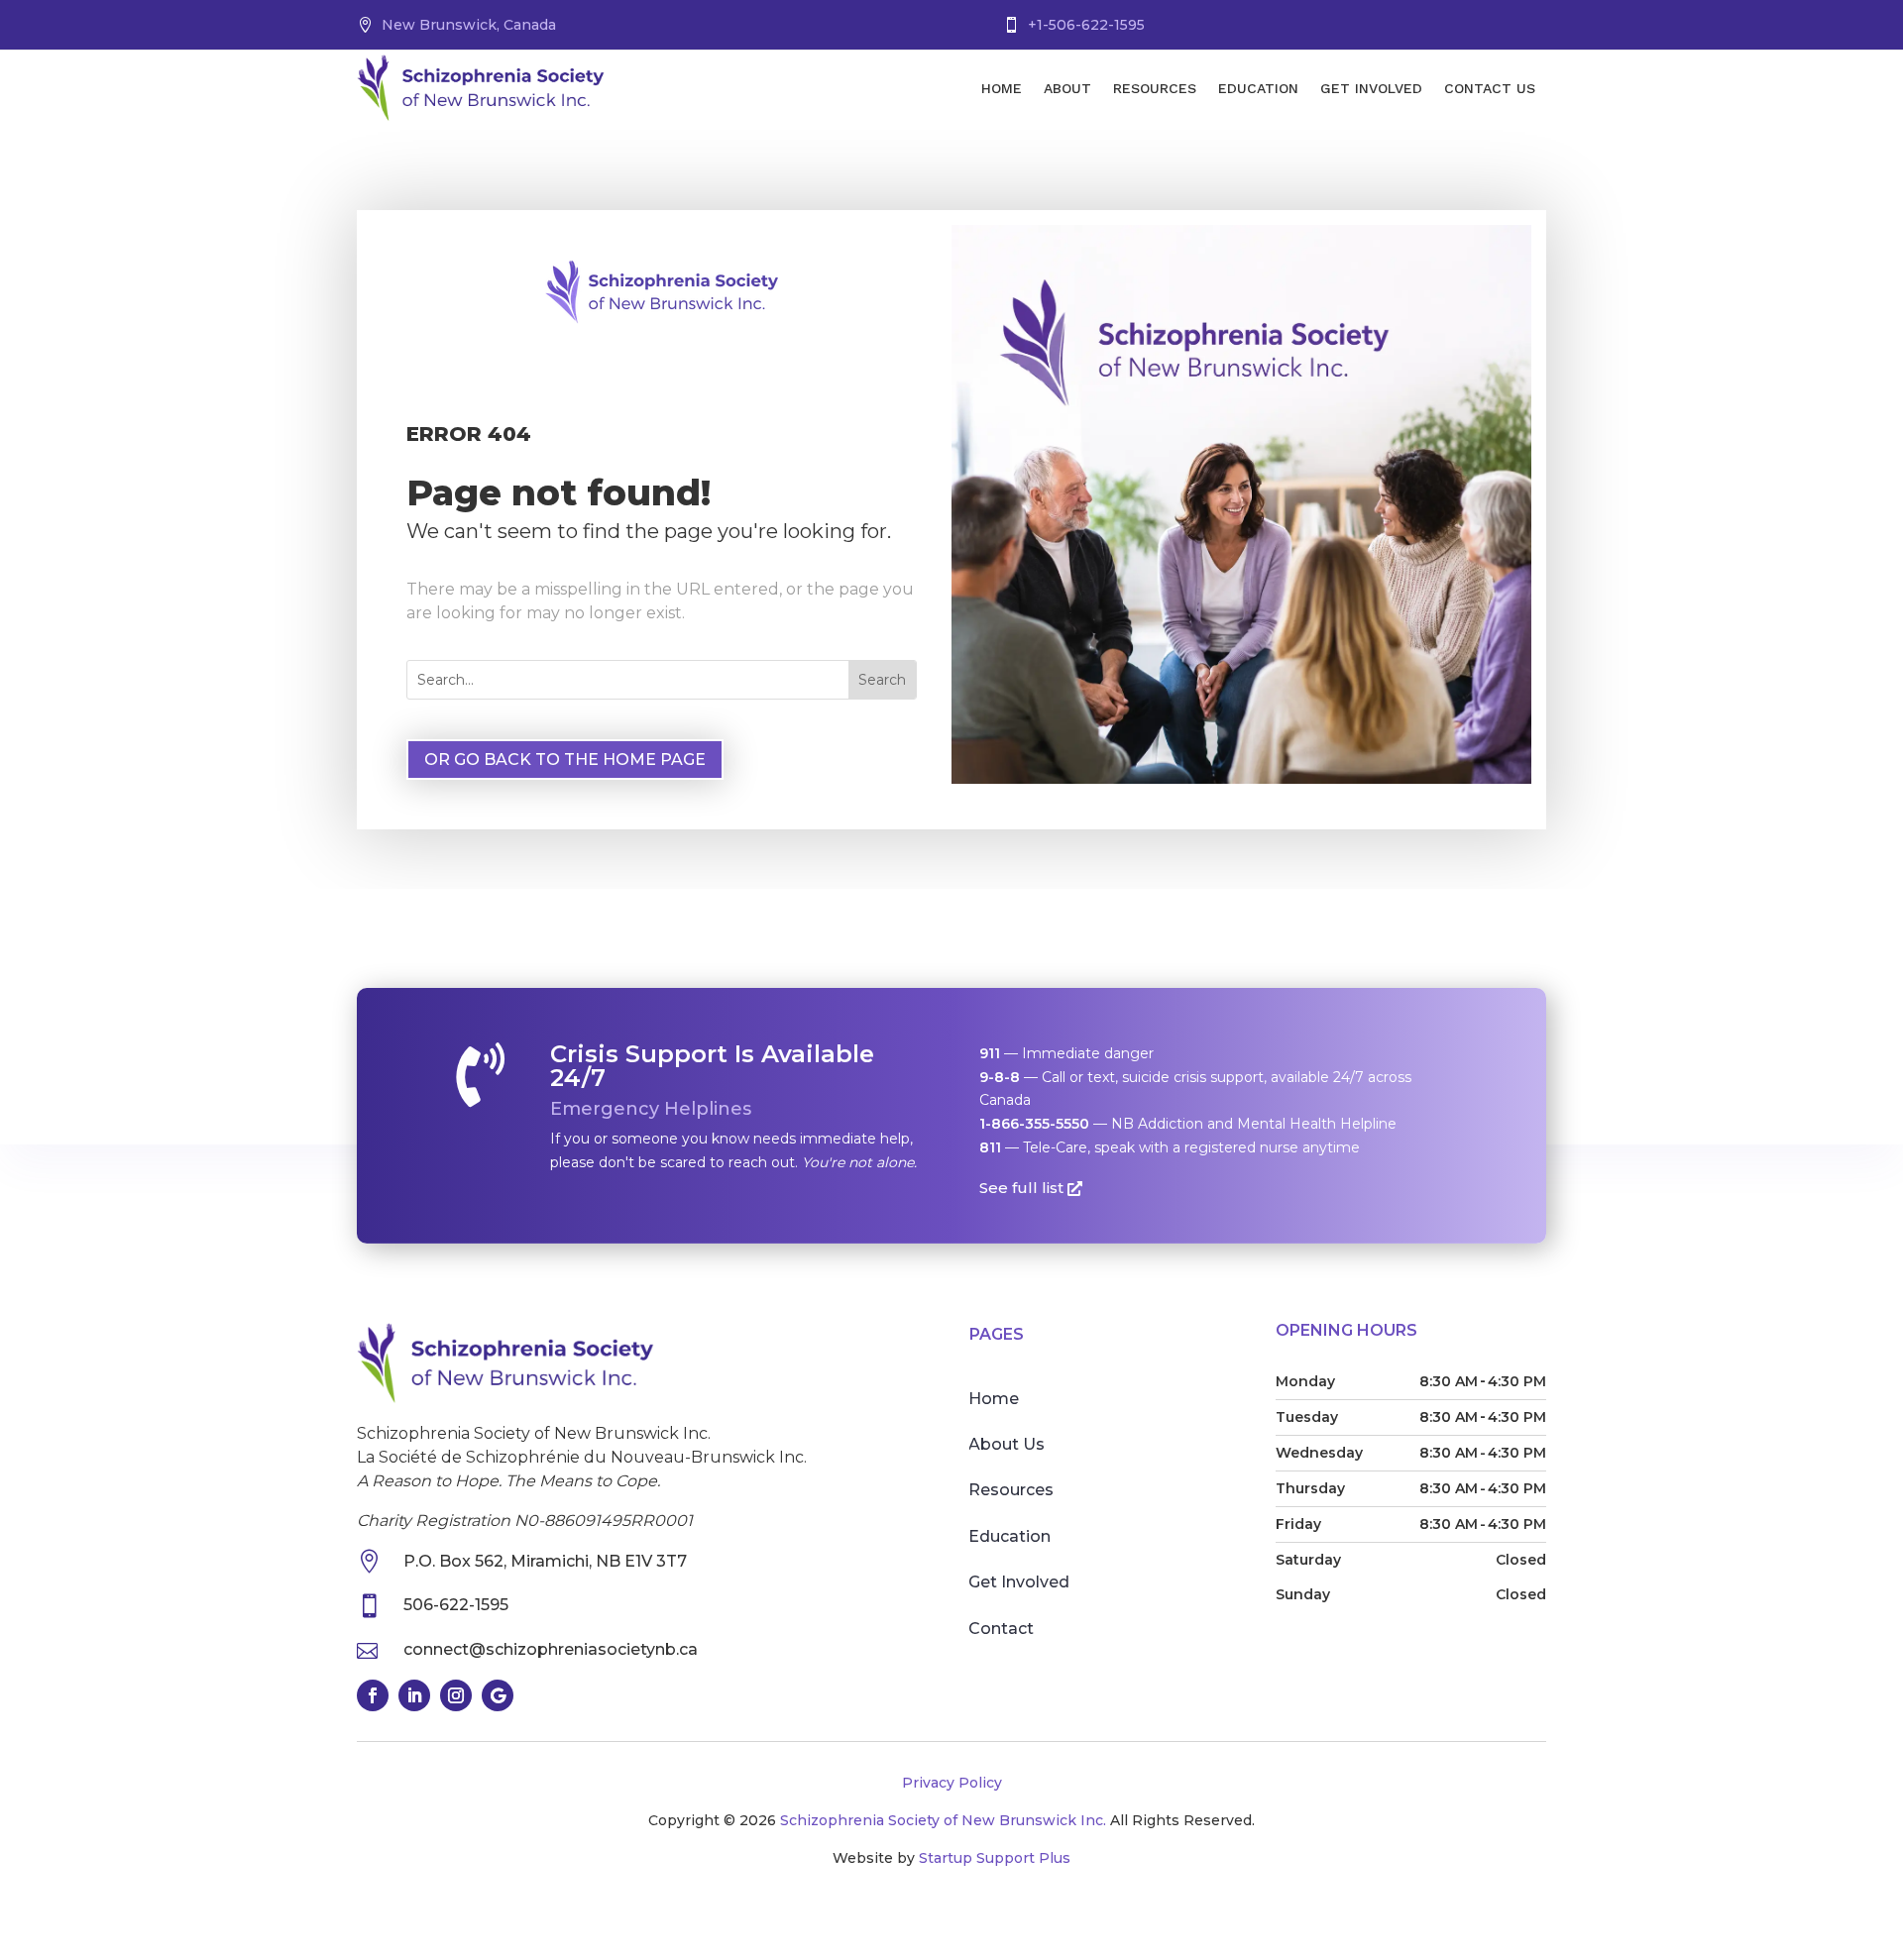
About (1067, 88)
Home (1002, 88)
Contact (1001, 1629)
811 (990, 1147)
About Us (1007, 1444)
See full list (1021, 1188)
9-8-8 (1000, 1077)
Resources (1155, 88)
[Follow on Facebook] (373, 1695)
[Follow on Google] (498, 1695)
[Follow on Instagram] (456, 1695)
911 (990, 1053)
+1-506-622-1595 (1086, 25)
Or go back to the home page (565, 760)
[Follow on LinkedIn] (414, 1695)
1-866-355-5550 (1034, 1124)
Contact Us (1490, 88)
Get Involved (1371, 88)
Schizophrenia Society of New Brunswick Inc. (943, 1820)
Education (1258, 88)
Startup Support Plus (995, 1858)
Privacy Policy (952, 1783)
